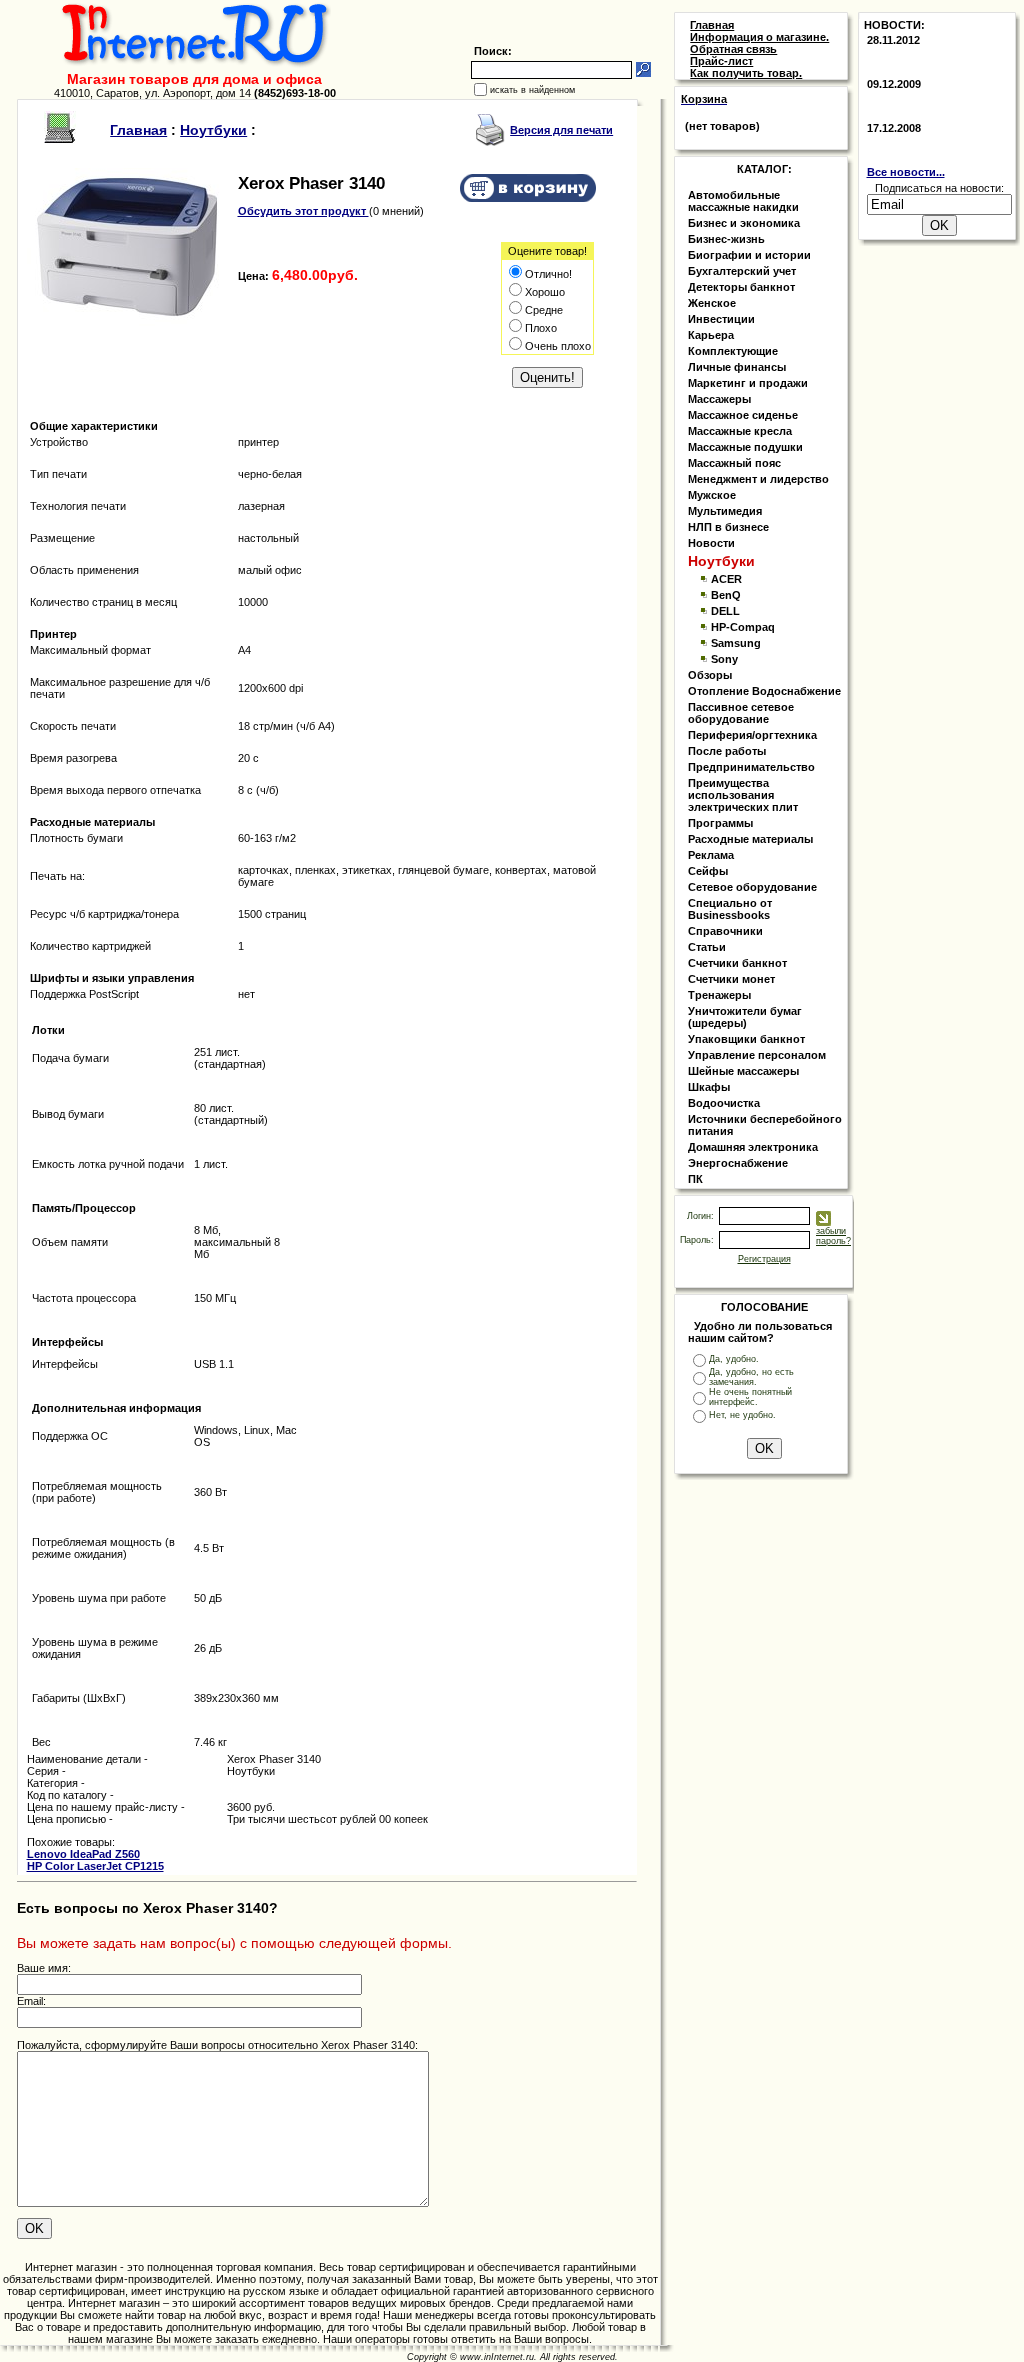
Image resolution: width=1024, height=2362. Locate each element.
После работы (727, 751)
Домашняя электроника (753, 1147)
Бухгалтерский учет (742, 271)
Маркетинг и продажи (748, 383)
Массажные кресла (740, 431)
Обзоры (710, 675)
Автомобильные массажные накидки (743, 201)
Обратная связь (733, 49)
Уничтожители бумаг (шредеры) (745, 1017)
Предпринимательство (751, 767)
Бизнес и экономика (744, 223)
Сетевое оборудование (752, 887)
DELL (725, 611)
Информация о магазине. (759, 37)
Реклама (711, 855)
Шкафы (709, 1087)
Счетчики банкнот (737, 963)
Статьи (707, 947)
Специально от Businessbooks (730, 909)
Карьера (711, 335)
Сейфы (708, 871)
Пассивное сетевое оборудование (741, 713)
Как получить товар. (746, 73)
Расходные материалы (750, 839)
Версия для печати (561, 130)
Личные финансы (737, 367)
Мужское (712, 495)
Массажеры (719, 399)
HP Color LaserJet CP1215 (95, 1866)
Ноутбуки (213, 130)
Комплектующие (733, 351)
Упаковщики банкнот (746, 1039)
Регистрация (764, 1259)
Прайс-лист (721, 61)
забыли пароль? (833, 1236)
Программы (720, 823)
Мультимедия (725, 511)
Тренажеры (719, 995)
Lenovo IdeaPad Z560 (83, 1854)
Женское (712, 303)
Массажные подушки (745, 447)
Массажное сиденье (743, 415)
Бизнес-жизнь (726, 239)
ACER (726, 579)
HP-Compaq (743, 627)
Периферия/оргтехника (752, 735)
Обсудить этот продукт (303, 211)
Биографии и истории (749, 255)
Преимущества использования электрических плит (743, 795)
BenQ (726, 595)
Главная (138, 130)
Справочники (725, 931)
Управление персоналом (757, 1055)
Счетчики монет (731, 979)
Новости (711, 543)
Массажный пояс (734, 463)
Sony (724, 659)
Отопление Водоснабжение (764, 691)
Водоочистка (724, 1103)
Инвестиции (721, 319)
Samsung (736, 643)
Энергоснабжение (738, 1163)
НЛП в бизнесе (728, 527)
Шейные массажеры (743, 1071)
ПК (695, 1179)
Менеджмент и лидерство (758, 479)
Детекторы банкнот (741, 287)
